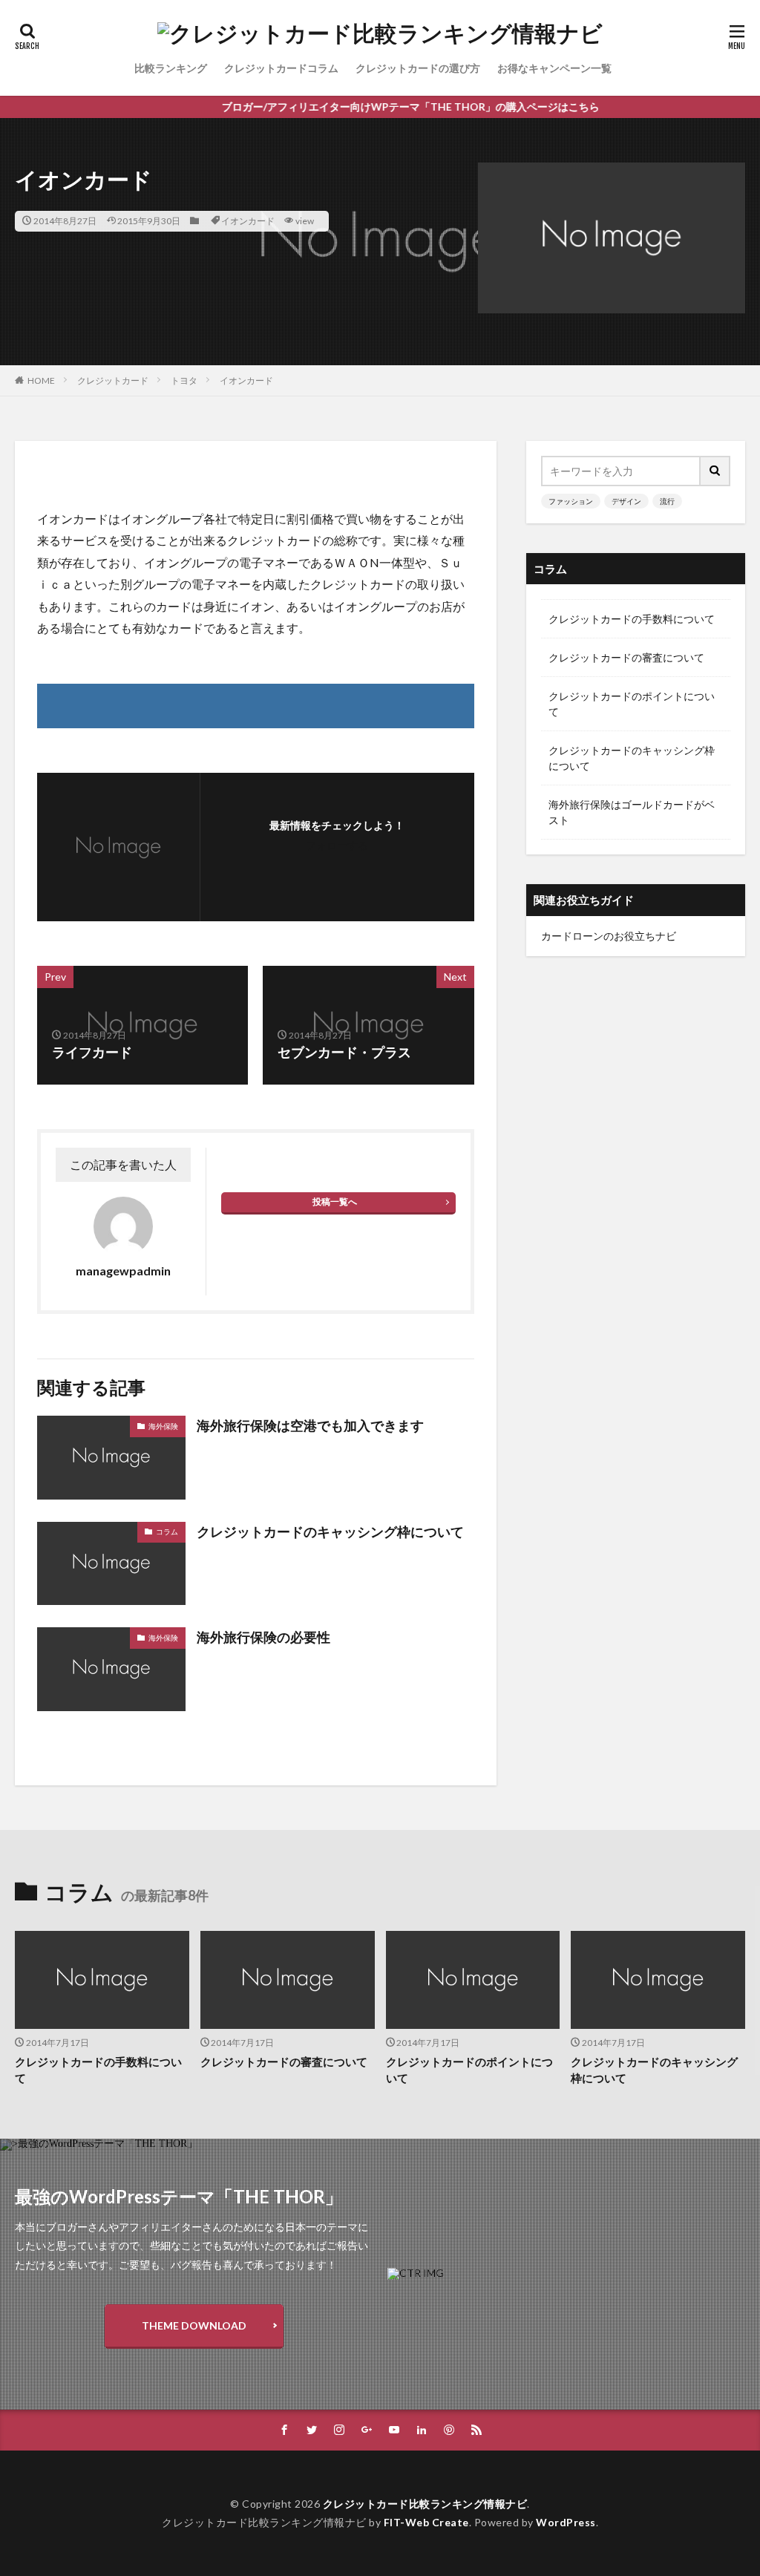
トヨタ (184, 380)
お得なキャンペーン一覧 (554, 68)
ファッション (571, 501)
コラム (167, 1531)
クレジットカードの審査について (626, 657)
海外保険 (163, 1426)
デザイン (626, 501)
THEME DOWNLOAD (194, 2325)
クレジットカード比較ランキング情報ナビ (425, 2504)
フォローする (337, 845)
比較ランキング (171, 68)
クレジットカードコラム (281, 68)
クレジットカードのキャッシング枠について (330, 1531)
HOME (41, 380)
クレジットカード (113, 380)
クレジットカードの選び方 (418, 68)
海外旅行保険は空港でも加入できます (310, 1425)
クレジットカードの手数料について (632, 619)
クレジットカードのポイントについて (632, 704)
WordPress (566, 2522)
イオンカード (248, 221)
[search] (715, 471)
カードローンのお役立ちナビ (609, 936)
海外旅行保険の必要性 (263, 1637)
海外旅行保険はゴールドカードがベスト (632, 812)
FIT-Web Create (426, 2522)
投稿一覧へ (335, 1202)
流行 (667, 501)
